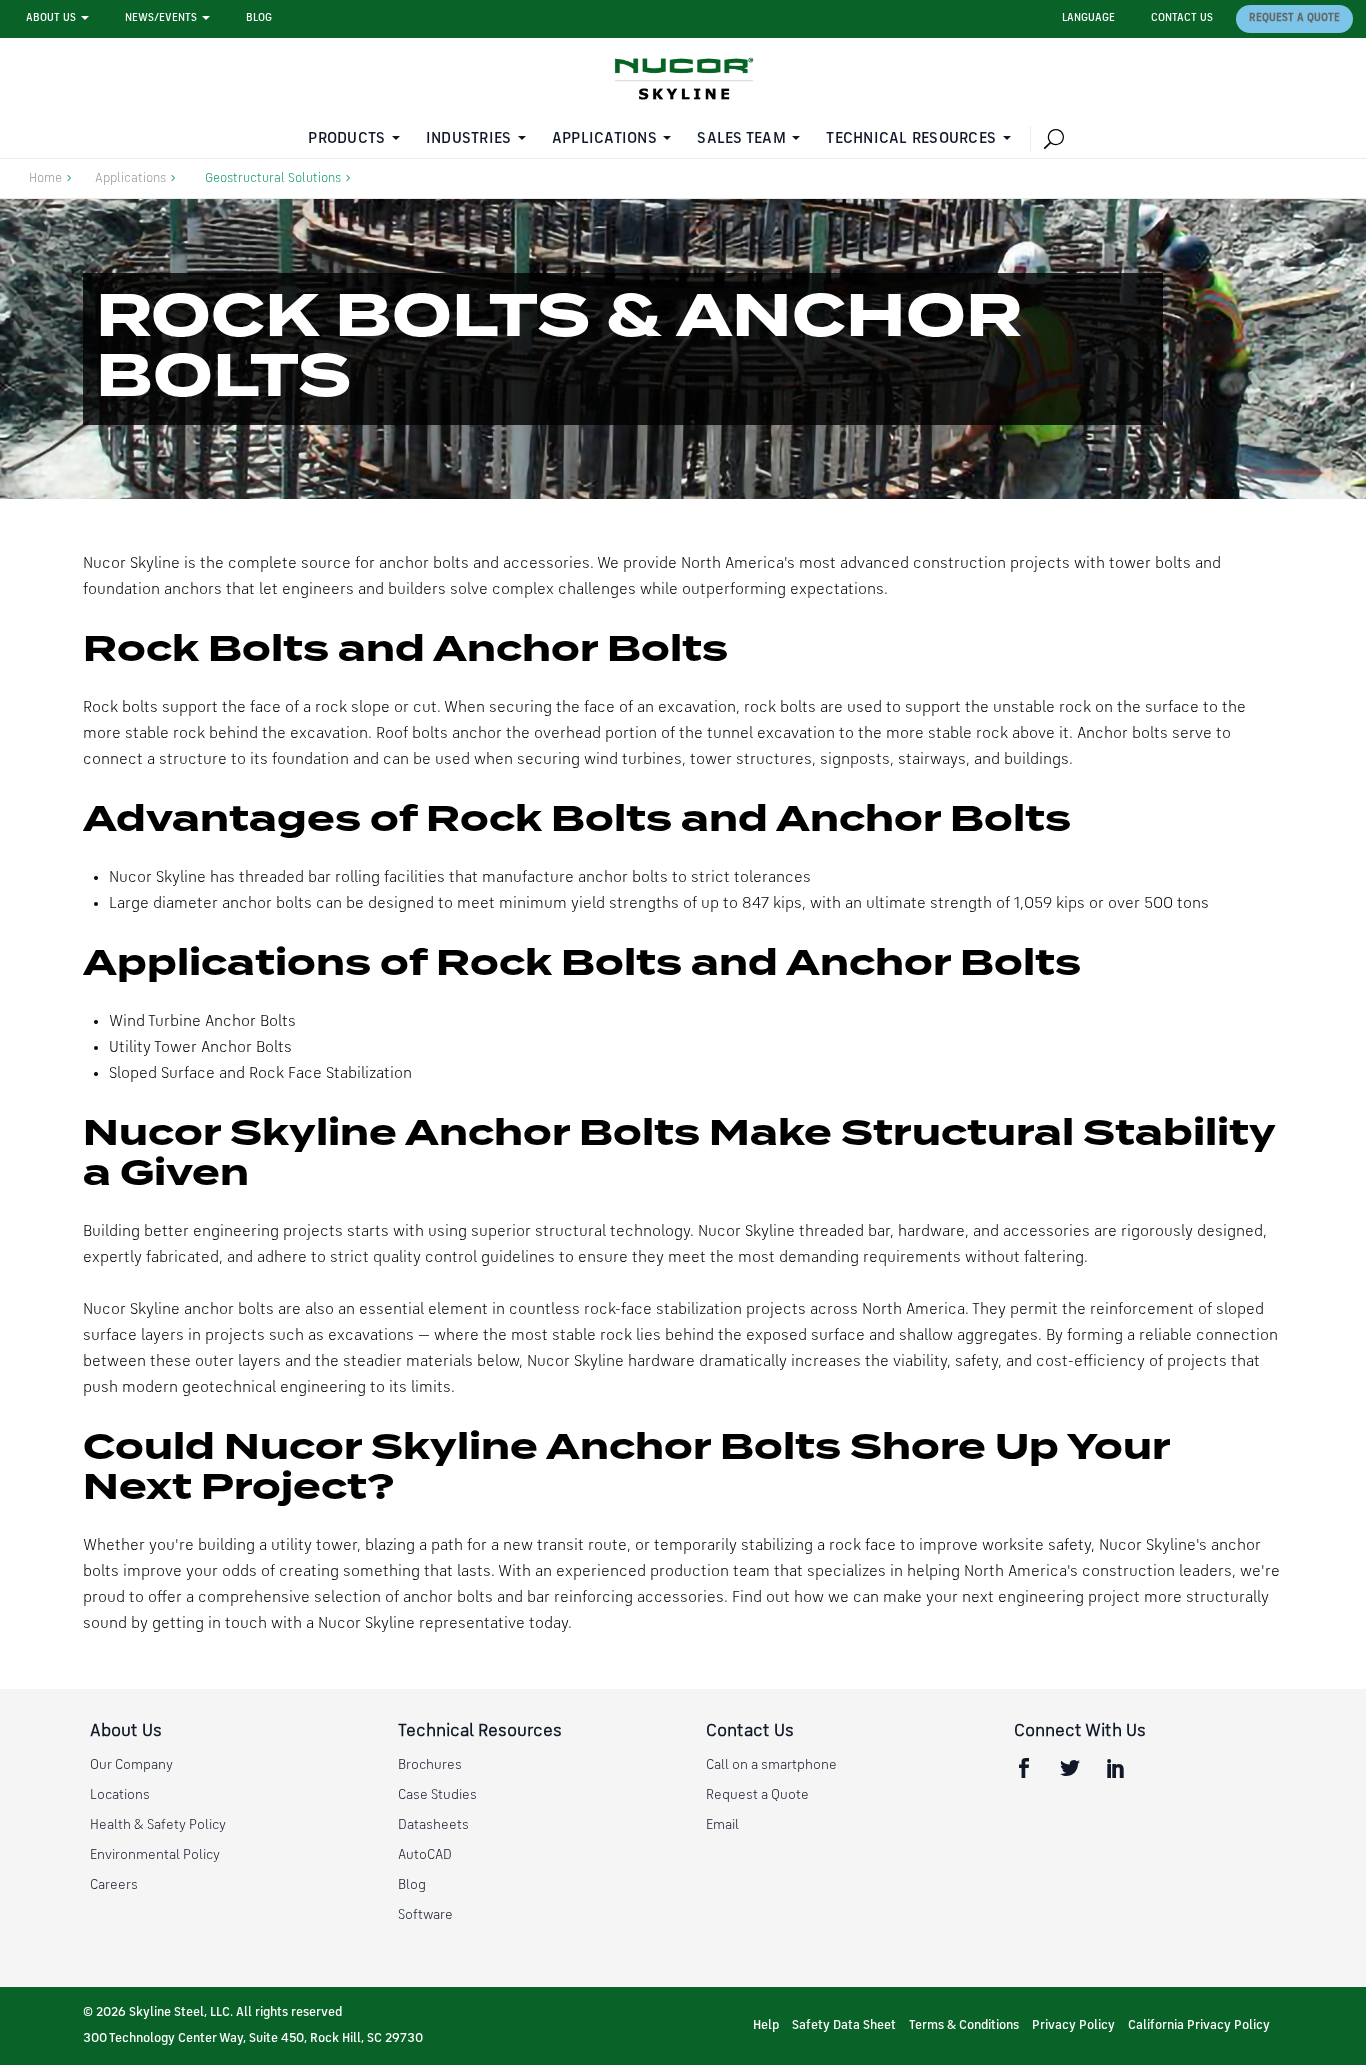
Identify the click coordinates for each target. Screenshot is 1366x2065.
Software (425, 1915)
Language (1088, 18)
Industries (469, 139)
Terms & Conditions (964, 2025)
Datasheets (433, 1825)
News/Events (161, 18)
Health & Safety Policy (158, 1825)
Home (45, 178)
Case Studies (437, 1795)
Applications (604, 139)
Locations (120, 1795)
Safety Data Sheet (844, 2025)
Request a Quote (1294, 18)
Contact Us (1182, 18)
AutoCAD (425, 1855)
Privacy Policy (1073, 2025)
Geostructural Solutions (273, 178)
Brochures (430, 1765)
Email (722, 1825)
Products (346, 139)
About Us (51, 18)
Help (766, 2025)
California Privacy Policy (1199, 2025)
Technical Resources (911, 139)
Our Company (131, 1765)
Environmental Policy (155, 1855)
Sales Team (741, 139)
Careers (114, 1885)
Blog (259, 18)
